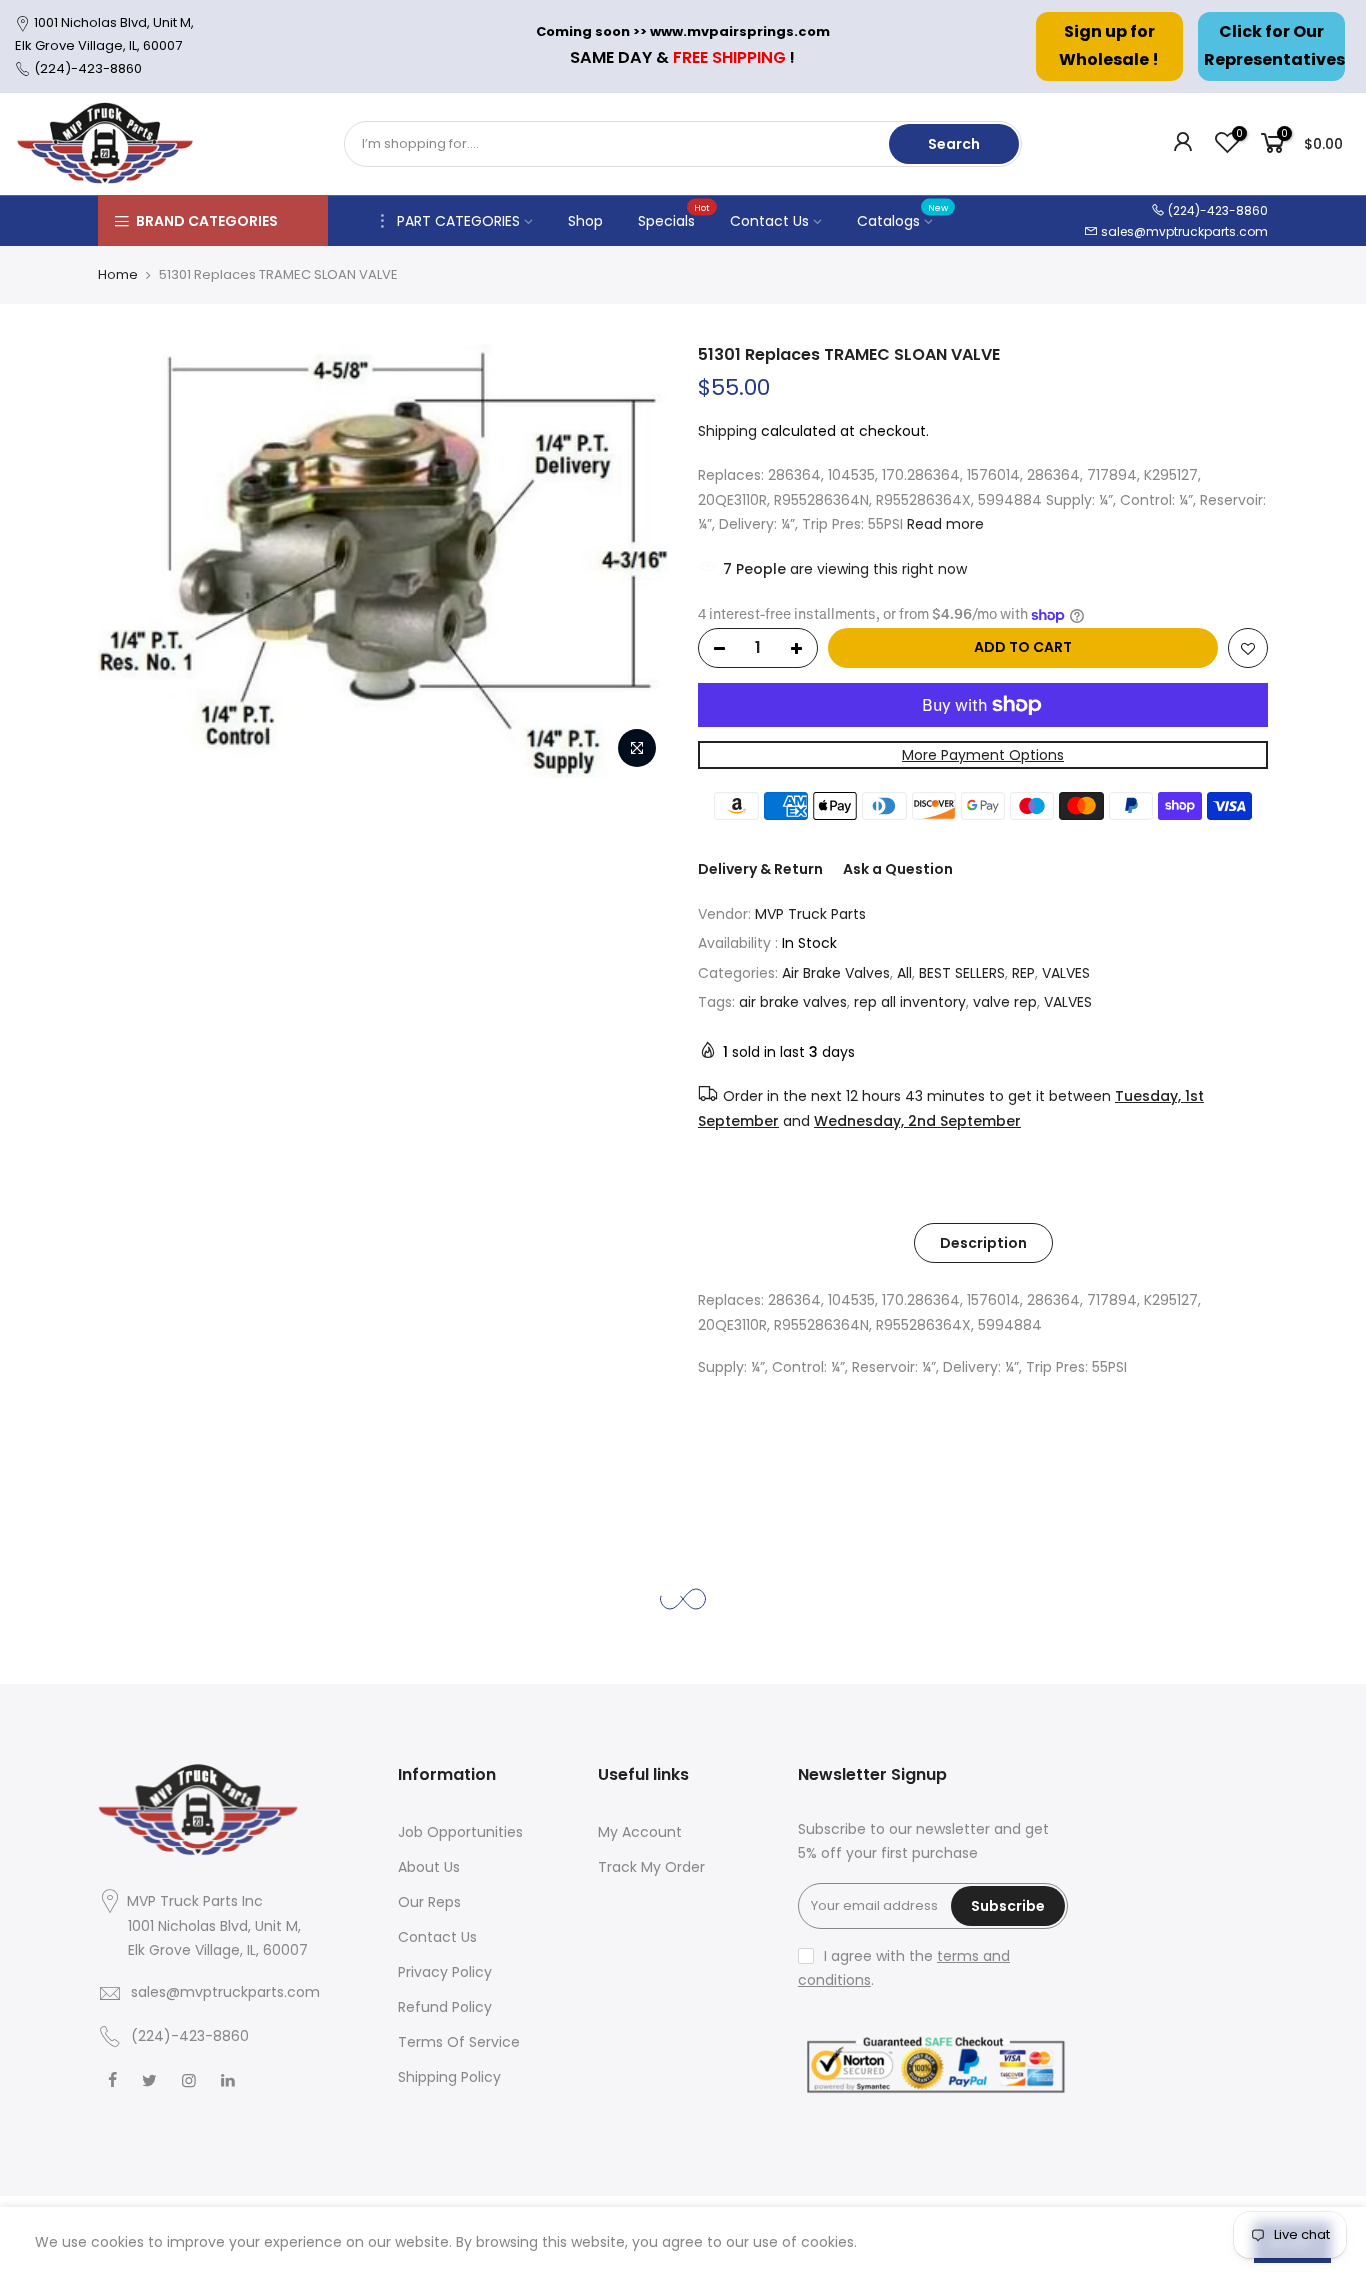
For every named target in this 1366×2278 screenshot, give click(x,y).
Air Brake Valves (836, 973)
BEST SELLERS (962, 973)
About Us (429, 1867)
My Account (640, 1832)
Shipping (727, 431)
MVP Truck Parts (810, 914)
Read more (943, 524)
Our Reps (429, 1902)
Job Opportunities (460, 1832)
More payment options (983, 755)
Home (118, 274)
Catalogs (903, 216)
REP (1023, 973)
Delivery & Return (760, 869)
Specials (674, 216)
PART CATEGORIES (458, 221)
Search (954, 144)
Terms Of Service (459, 2042)
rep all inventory (910, 1002)
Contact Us (769, 221)
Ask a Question (898, 869)
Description (983, 1243)
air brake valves (793, 1002)
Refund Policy (445, 2007)
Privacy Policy (445, 1972)
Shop (585, 221)
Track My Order (651, 1867)
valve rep (1005, 1002)
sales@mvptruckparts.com (1184, 231)
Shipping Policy (449, 2077)
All (904, 973)
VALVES (1066, 973)
